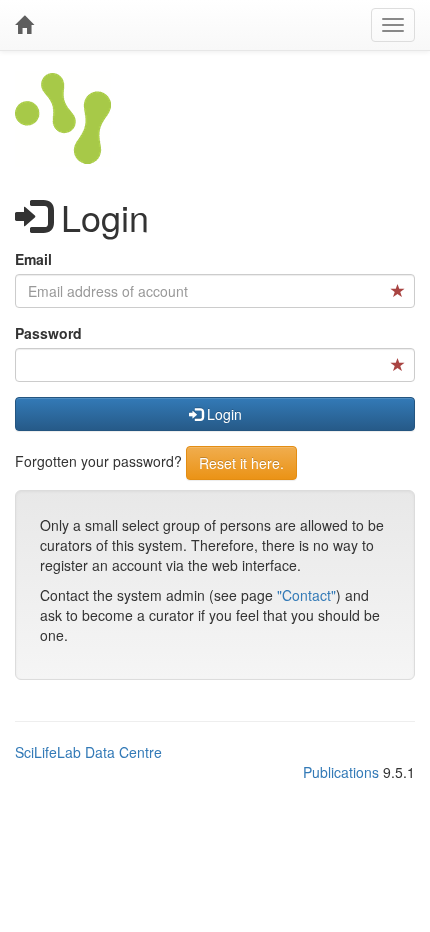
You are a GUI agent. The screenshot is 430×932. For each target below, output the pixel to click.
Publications (341, 772)
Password (48, 333)
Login (222, 414)
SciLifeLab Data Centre (88, 752)
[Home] (24, 25)
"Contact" (306, 595)
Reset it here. (241, 463)
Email (33, 259)
